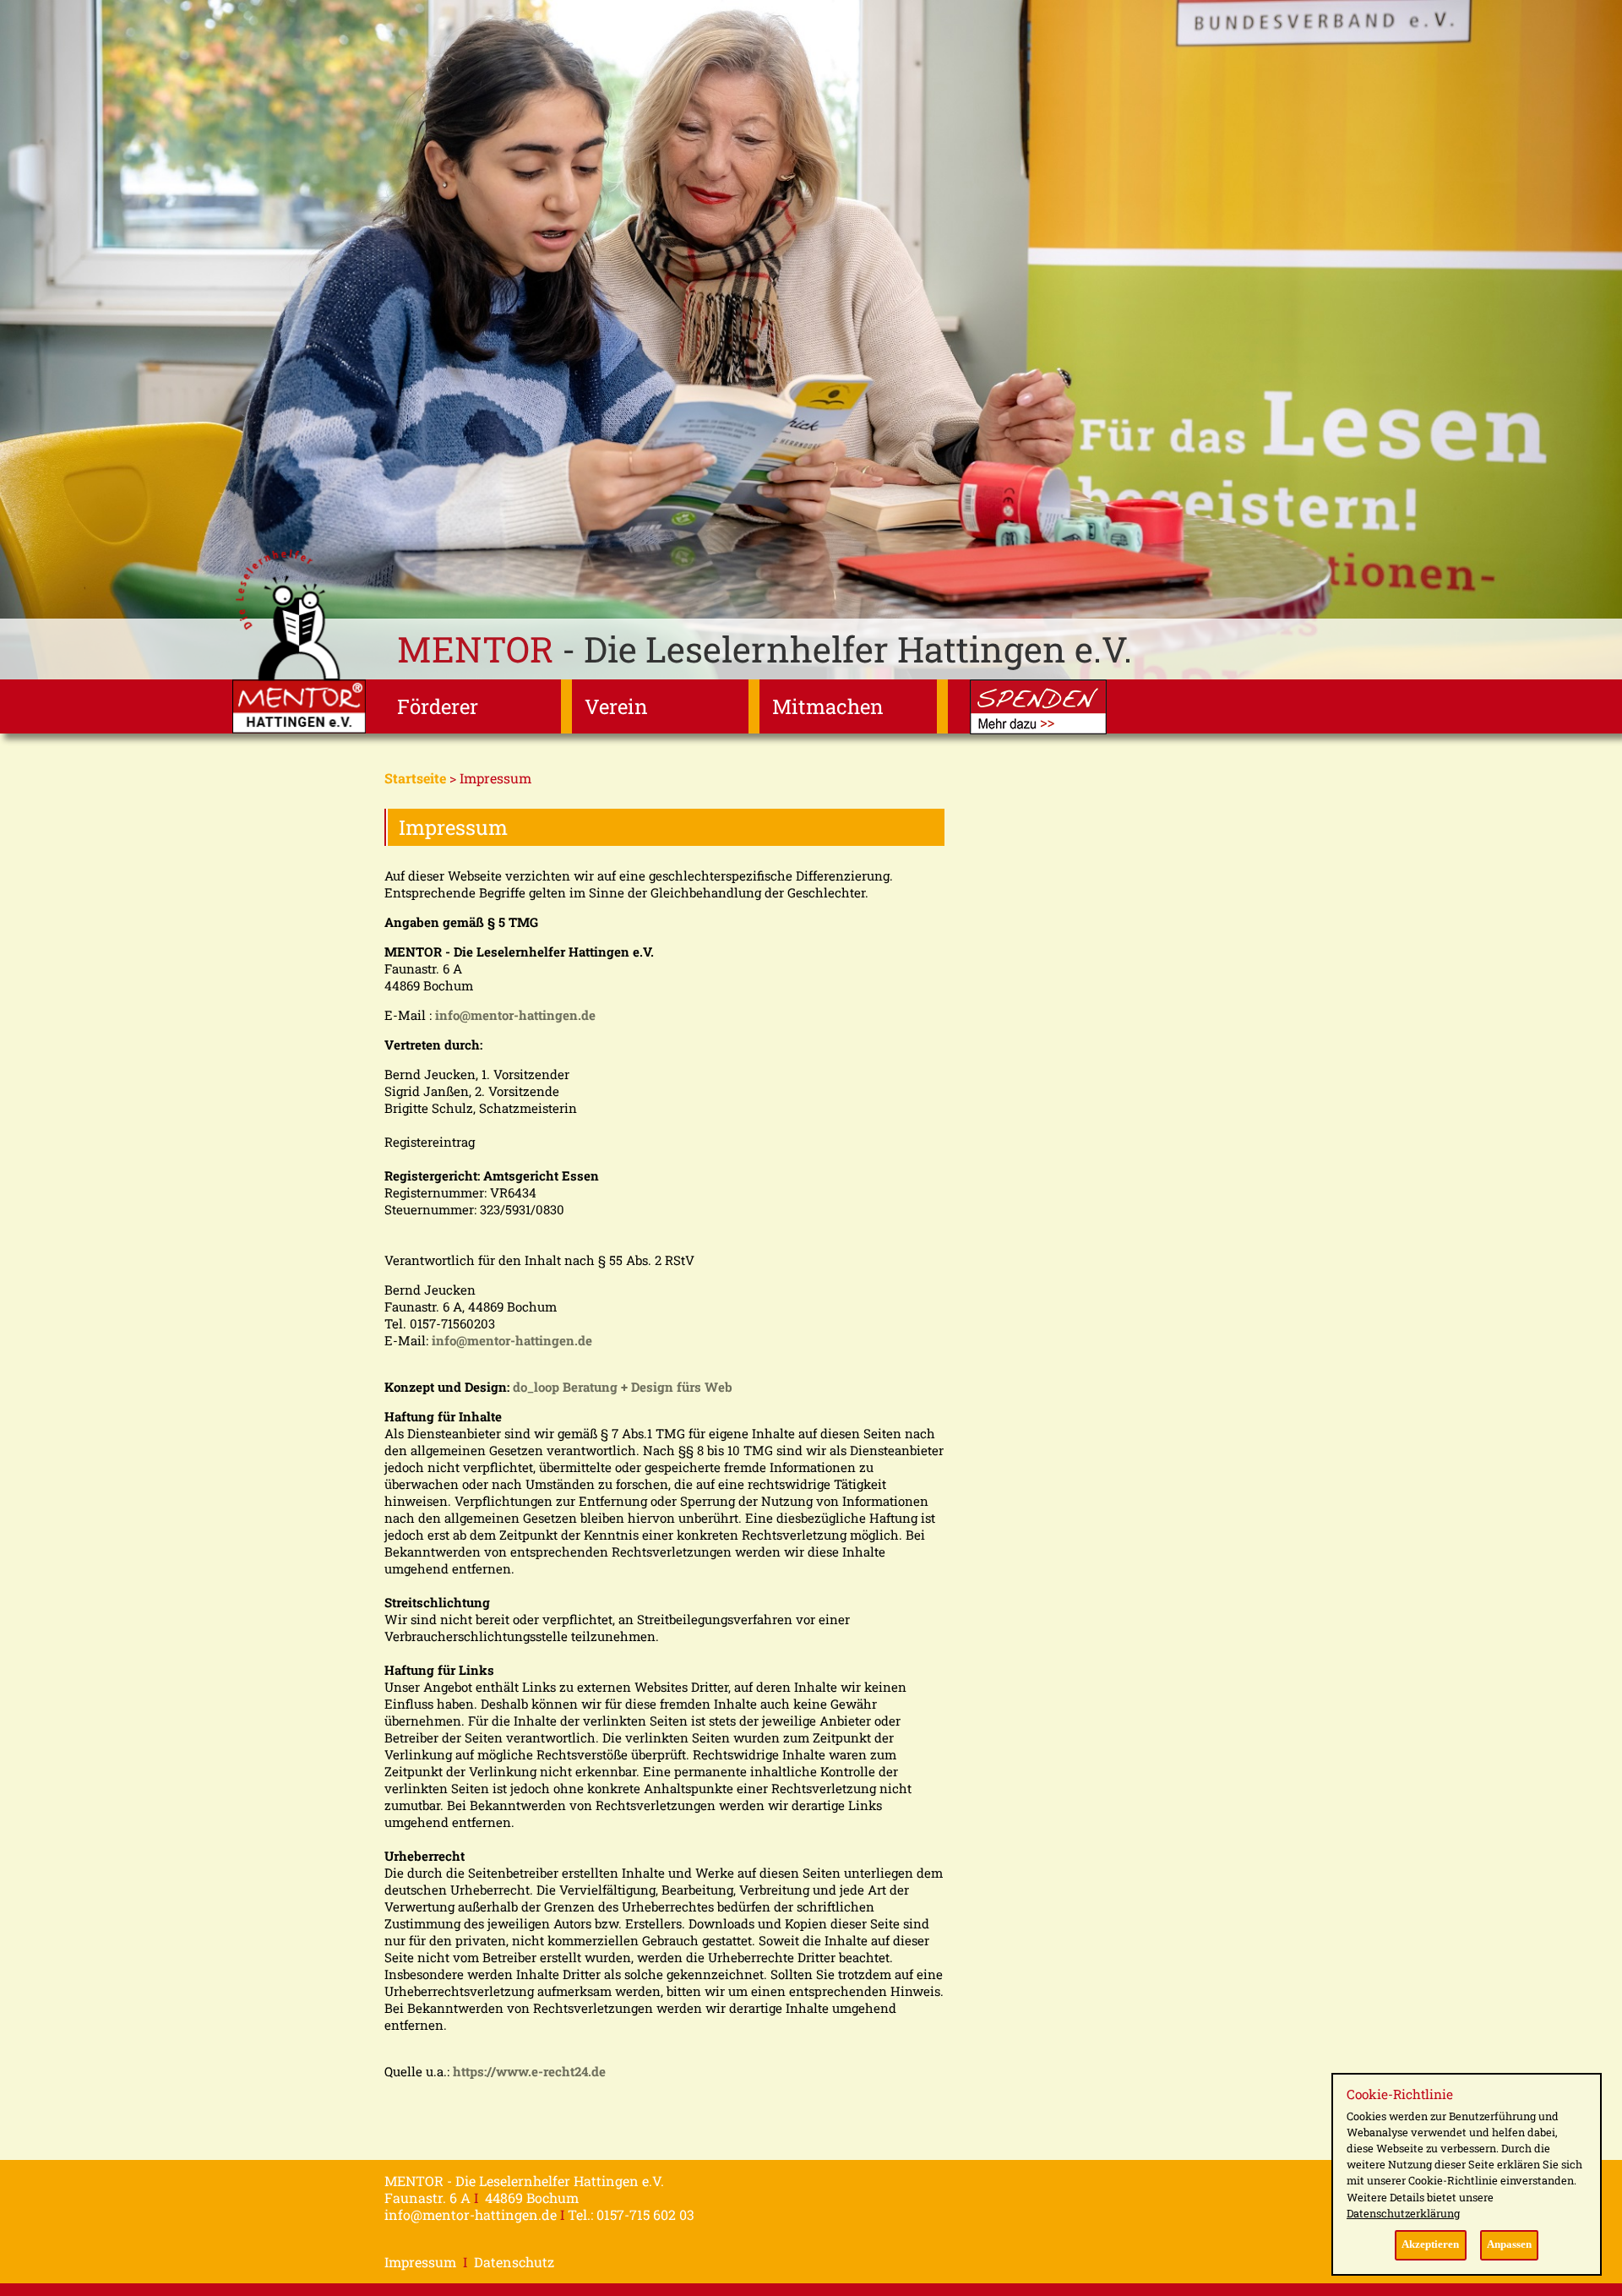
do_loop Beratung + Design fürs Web (623, 1387)
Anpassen (1509, 2244)
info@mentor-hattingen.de (515, 1015)
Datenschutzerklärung (1403, 2213)
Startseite (415, 778)
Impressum (420, 2262)
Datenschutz (514, 2262)
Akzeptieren (1430, 2244)
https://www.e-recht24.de (529, 2071)
